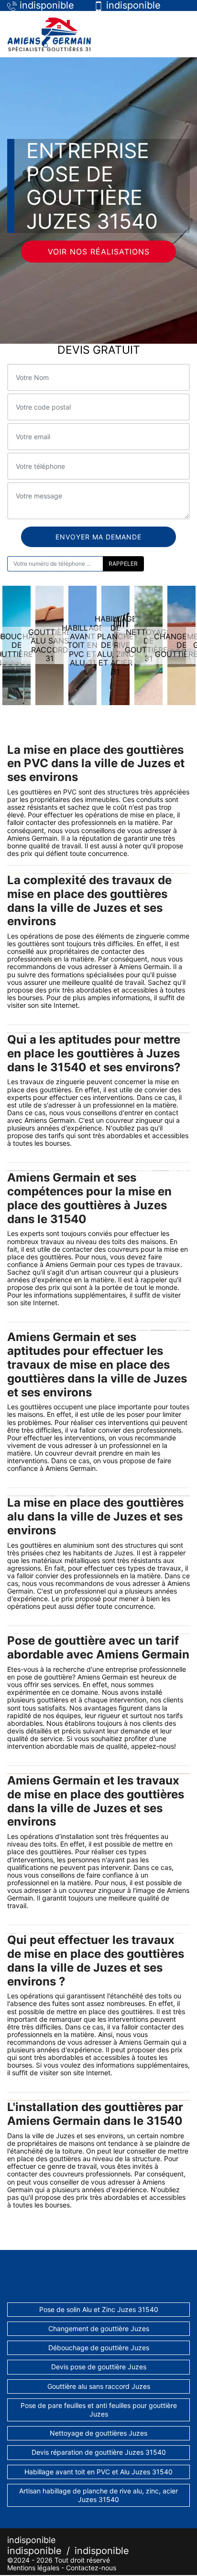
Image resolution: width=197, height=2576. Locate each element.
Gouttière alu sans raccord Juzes (99, 2386)
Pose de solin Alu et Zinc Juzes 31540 (99, 2309)
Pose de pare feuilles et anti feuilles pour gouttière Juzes (99, 2410)
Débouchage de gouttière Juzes (99, 2348)
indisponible (34, 2551)
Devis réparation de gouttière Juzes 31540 (99, 2452)
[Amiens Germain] (49, 34)
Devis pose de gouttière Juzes (99, 2367)
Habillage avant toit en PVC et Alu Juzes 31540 (98, 2472)
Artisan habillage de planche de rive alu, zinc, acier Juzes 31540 (98, 2495)
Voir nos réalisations (99, 252)
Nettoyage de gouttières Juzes (98, 2433)
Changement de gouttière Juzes (99, 2328)
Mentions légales (33, 2568)
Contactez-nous (91, 2568)
